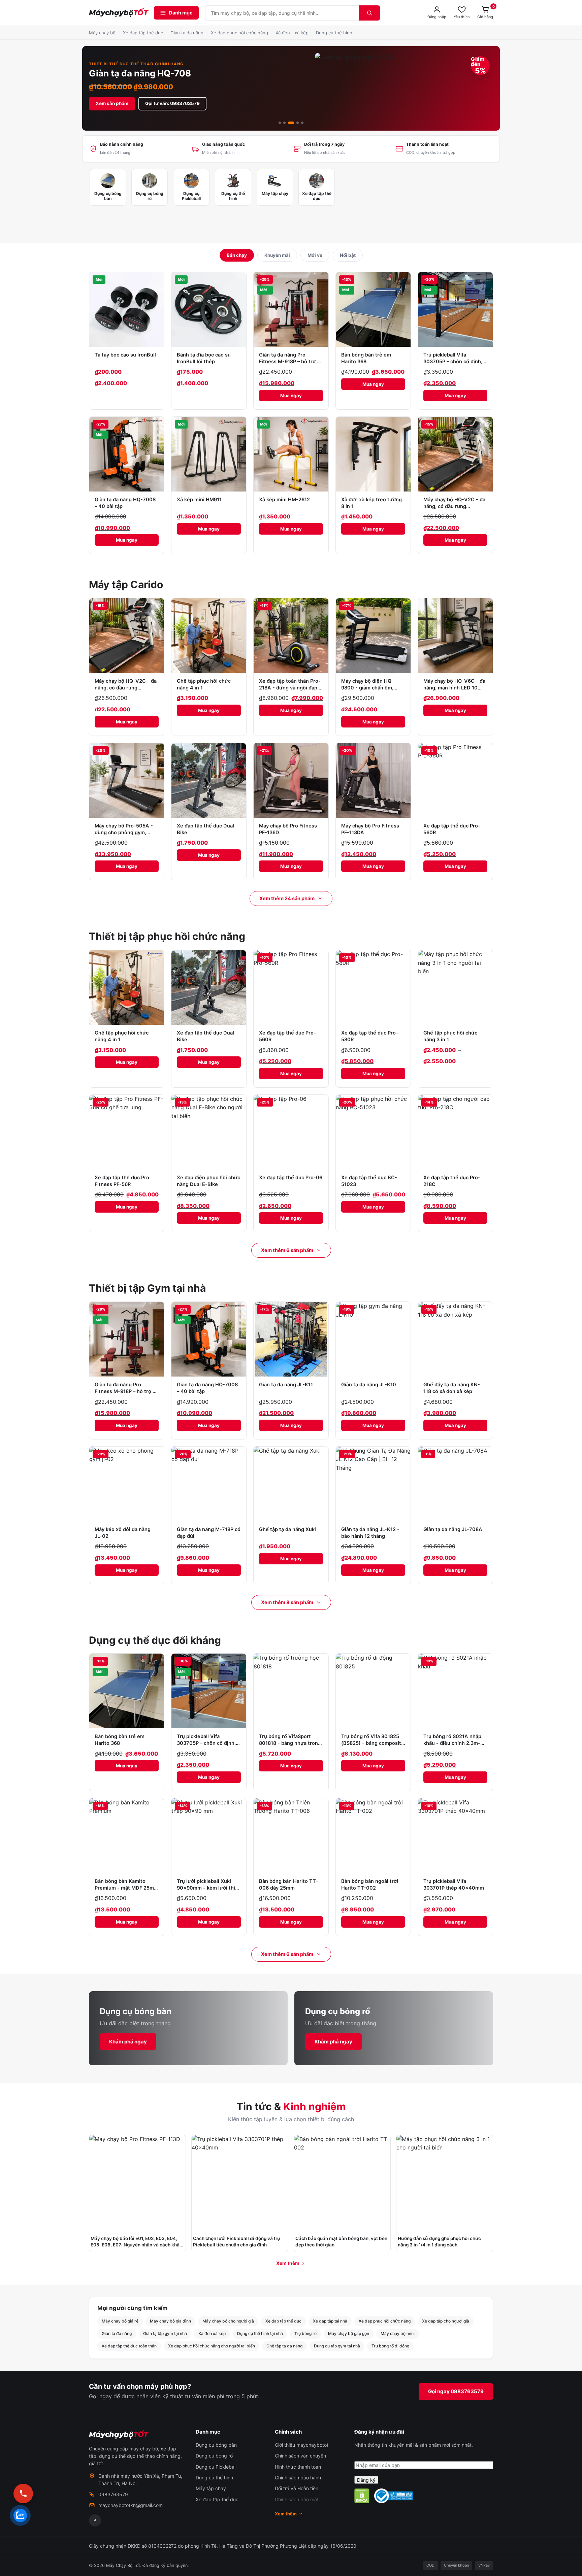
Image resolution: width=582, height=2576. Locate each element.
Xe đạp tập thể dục (143, 33)
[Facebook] (95, 2520)
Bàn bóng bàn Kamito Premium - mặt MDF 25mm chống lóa (126, 1888)
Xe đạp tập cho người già (446, 2321)
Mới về (315, 255)
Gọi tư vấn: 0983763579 (172, 103)
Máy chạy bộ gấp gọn (349, 2333)
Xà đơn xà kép (212, 2333)
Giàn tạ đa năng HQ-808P (143, 73)
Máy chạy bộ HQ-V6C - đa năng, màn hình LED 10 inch (454, 688)
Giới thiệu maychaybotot (302, 2445)
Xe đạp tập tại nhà (330, 2321)
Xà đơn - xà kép (292, 33)
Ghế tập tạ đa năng (284, 2346)
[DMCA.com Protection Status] (362, 2496)
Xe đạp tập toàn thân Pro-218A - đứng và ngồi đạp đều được (290, 688)
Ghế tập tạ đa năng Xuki (287, 1529)
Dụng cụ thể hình (334, 33)
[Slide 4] (298, 123)
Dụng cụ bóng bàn (216, 2445)
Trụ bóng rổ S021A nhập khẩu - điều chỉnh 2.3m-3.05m (452, 1743)
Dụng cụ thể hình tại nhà (260, 2333)
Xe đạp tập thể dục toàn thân (129, 2346)
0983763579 (113, 2494)
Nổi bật (348, 255)
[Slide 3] (291, 123)
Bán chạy (237, 255)
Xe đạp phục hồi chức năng (239, 33)
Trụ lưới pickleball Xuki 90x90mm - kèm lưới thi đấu (206, 1888)
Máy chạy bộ (102, 33)
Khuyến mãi (277, 255)
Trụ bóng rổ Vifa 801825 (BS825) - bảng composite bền (373, 1743)
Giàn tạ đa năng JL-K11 (286, 1385)
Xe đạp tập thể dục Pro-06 (291, 1178)
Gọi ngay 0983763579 (456, 2391)
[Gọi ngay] (23, 2494)
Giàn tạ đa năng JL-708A (453, 1529)
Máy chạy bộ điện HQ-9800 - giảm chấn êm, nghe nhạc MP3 (367, 688)
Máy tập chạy (211, 2488)
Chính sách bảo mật (297, 2499)
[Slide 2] (284, 123)
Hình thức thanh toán (298, 2467)
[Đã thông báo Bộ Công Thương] (394, 2496)
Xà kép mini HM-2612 (284, 500)
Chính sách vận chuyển (300, 2456)
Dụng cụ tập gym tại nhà (337, 2346)
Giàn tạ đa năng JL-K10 (369, 1385)
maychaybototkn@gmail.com (131, 2505)
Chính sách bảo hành (298, 2478)
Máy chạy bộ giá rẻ (120, 2321)
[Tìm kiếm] (369, 13)
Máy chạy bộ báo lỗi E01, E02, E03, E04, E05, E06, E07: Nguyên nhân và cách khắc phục (136, 2245)
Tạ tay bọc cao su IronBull (125, 355)
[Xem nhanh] (157, 281)
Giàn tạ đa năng (187, 33)
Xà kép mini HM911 (199, 500)
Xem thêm (288, 2263)
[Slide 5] (302, 123)
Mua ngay (291, 396)
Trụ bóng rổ (305, 2333)
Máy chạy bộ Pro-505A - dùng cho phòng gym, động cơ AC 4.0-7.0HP (124, 833)
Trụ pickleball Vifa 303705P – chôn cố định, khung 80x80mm (453, 362)
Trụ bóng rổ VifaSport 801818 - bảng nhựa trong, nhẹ (291, 1743)
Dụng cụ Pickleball (216, 2467)
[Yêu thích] (157, 296)
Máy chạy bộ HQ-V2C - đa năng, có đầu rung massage (454, 506)
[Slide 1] (280, 123)
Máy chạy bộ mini (398, 2333)
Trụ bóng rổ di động (390, 2346)
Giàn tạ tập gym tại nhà (165, 2333)
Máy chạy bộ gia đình (170, 2321)
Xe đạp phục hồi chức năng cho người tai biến (212, 2346)
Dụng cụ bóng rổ (214, 2456)
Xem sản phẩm (112, 103)
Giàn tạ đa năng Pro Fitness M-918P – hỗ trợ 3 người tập (289, 362)
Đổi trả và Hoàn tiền (297, 2488)
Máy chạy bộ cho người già (228, 2321)
